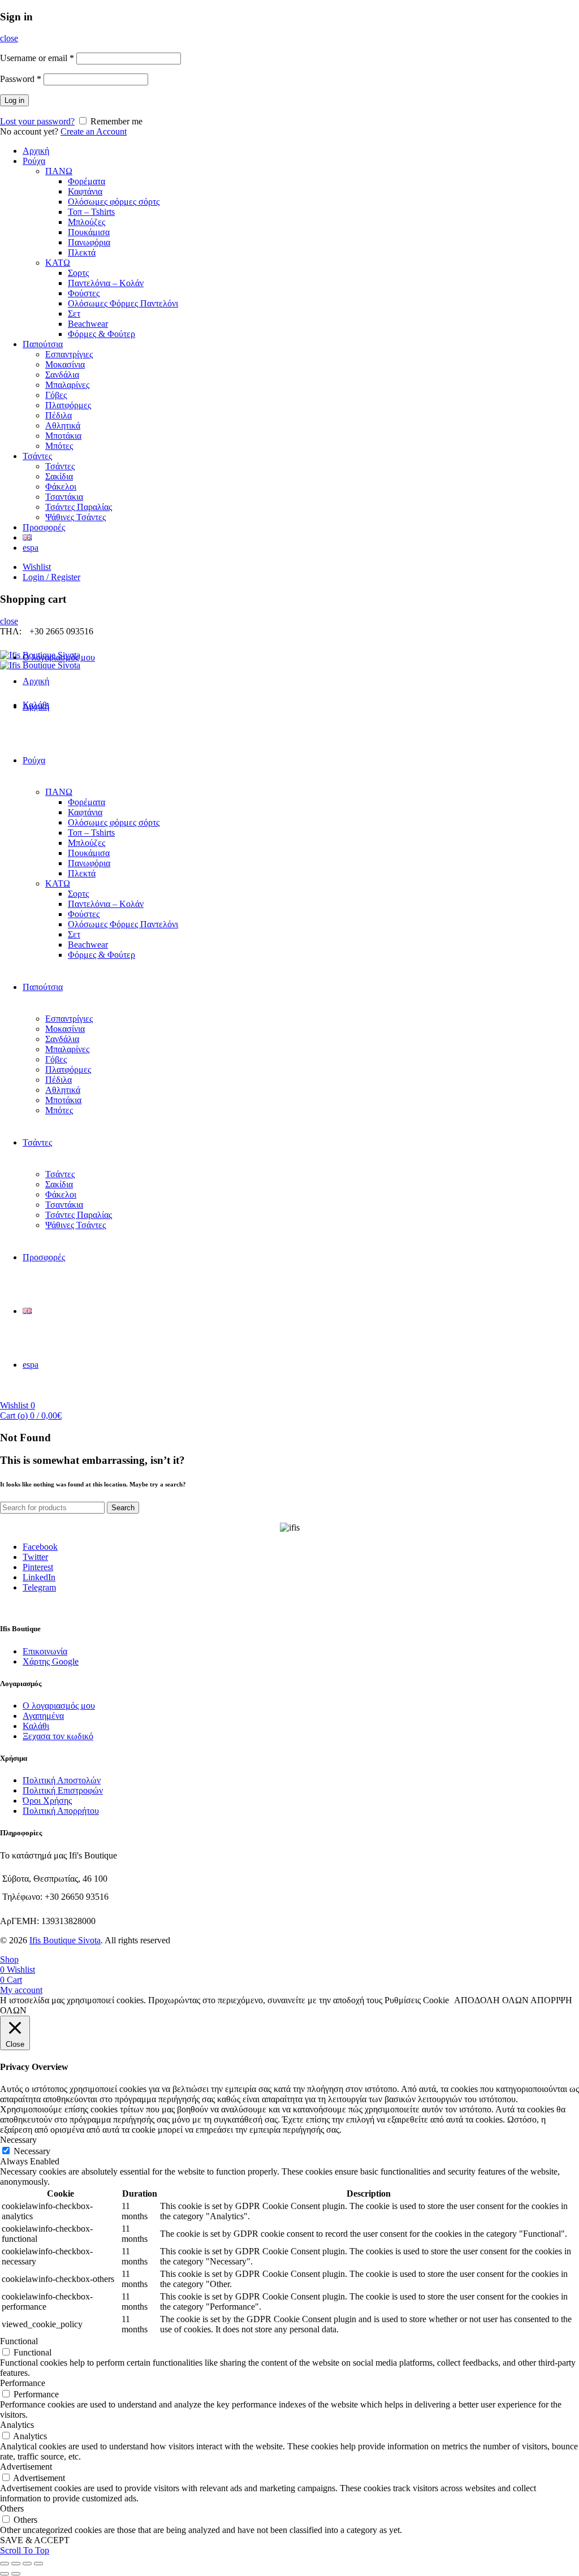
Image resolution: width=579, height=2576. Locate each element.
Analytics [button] (17, 2425)
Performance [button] (23, 2383)
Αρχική (36, 151)
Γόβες (56, 395)
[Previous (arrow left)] (5, 2574)
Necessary (32, 2151)
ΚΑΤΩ (58, 263)
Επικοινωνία (45, 1651)
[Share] (16, 2564)
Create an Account (94, 131)
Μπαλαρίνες (67, 385)
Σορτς (78, 273)
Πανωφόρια (89, 242)
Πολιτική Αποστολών (62, 1780)
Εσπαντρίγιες (69, 354)
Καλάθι (36, 1726)
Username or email (37, 58)
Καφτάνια (85, 191)
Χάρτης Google (51, 1661)
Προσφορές (44, 527)
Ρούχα (34, 161)
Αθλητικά (63, 425)
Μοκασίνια (65, 364)
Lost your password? (37, 121)
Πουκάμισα (89, 232)
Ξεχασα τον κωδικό (58, 1736)
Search (123, 1508)
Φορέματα (87, 181)
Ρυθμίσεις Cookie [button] (417, 2000)
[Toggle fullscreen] (27, 2564)
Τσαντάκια (64, 497)
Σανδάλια (62, 375)
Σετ (74, 314)
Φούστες (84, 293)
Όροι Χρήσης (47, 1801)
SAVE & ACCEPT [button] (35, 2540)
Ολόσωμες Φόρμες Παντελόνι (123, 303)
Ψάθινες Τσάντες (75, 517)
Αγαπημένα (43, 1716)
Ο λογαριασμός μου (59, 1706)
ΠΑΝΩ (59, 171)
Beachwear (88, 324)
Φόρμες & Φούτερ (101, 334)
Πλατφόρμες (68, 405)
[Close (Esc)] (5, 2564)
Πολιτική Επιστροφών (63, 1790)
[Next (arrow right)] (16, 2574)
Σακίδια (59, 476)
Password (21, 79)
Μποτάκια (63, 436)
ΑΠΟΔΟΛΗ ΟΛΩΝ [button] (491, 2000)
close (9, 38)
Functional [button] (19, 2341)
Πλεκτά (82, 252)
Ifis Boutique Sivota (65, 1940)
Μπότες (59, 446)
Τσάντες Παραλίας (79, 507)
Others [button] (12, 2508)
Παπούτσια (43, 344)
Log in (14, 100)
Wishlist (37, 567)
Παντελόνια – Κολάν (106, 283)
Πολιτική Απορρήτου (61, 1811)
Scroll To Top (25, 2550)
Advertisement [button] (26, 2467)
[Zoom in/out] (38, 2564)
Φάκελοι (61, 487)
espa (31, 548)
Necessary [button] (18, 2140)
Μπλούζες (87, 222)
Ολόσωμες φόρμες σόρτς (114, 202)
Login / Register (51, 577)
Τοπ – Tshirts (91, 212)
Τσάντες (37, 456)
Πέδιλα (59, 415)
